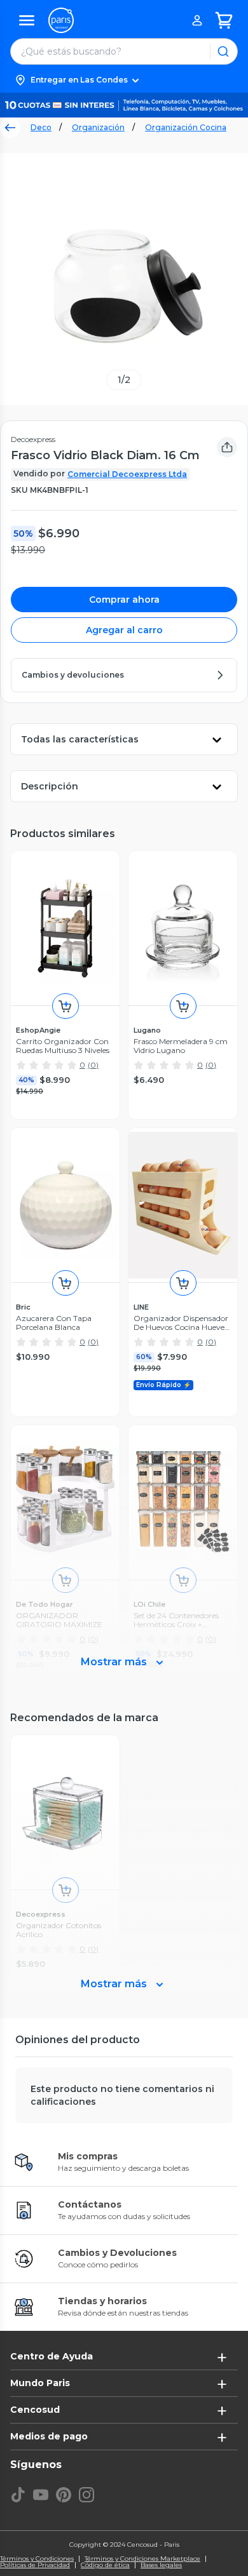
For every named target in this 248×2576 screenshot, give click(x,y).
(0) (93, 1065)
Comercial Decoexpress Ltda (127, 474)
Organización (98, 127)
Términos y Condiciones (37, 2559)
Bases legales (161, 2565)
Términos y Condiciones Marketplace (142, 2559)
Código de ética (105, 2565)
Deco (41, 127)
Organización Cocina (186, 127)
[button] (124, 80)
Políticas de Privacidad (35, 2565)
